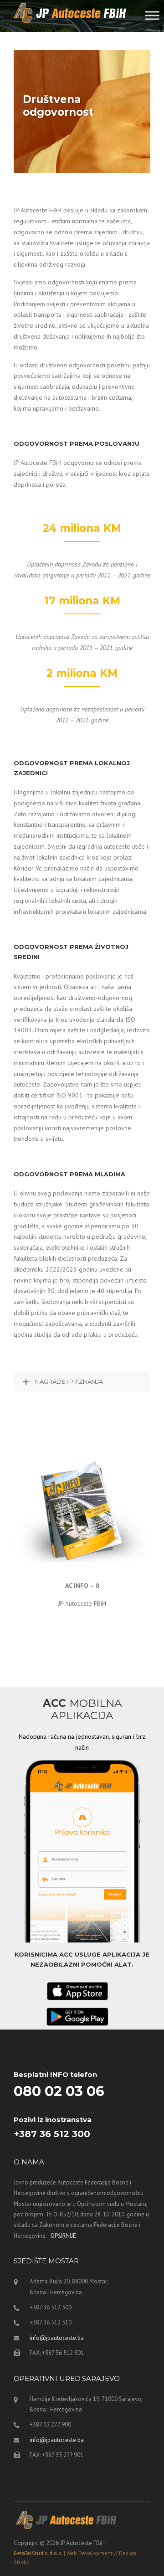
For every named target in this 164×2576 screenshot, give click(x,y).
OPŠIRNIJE (63, 2236)
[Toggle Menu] (152, 15)
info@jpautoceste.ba (57, 2338)
